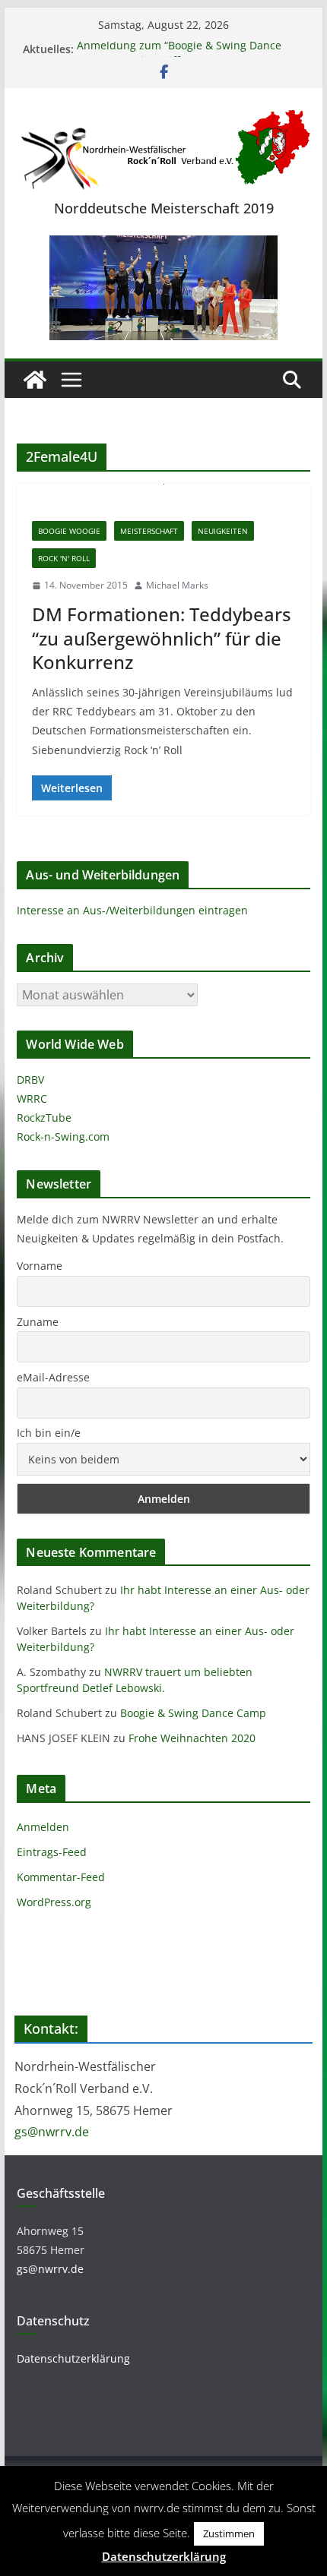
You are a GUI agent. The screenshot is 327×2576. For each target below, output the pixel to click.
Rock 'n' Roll (64, 558)
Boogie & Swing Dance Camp (193, 1713)
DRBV (30, 1080)
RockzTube (44, 1118)
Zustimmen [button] (229, 2533)
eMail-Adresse (53, 1377)
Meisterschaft (149, 531)
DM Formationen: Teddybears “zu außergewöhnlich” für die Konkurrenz (162, 638)
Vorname (40, 1266)
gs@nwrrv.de (52, 2132)
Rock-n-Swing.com (63, 1136)
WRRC (32, 1099)
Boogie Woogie (69, 531)
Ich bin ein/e (49, 1433)
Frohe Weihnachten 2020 (192, 1738)
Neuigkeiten (223, 531)
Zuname (38, 1322)
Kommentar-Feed (61, 1877)
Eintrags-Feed (52, 1852)
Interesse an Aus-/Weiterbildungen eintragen (132, 910)
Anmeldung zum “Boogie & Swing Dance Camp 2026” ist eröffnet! (179, 57)
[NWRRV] (35, 380)
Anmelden (43, 1827)
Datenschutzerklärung (73, 2358)
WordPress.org (54, 1902)
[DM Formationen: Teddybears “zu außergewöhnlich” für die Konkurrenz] (163, 495)
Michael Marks (177, 585)
